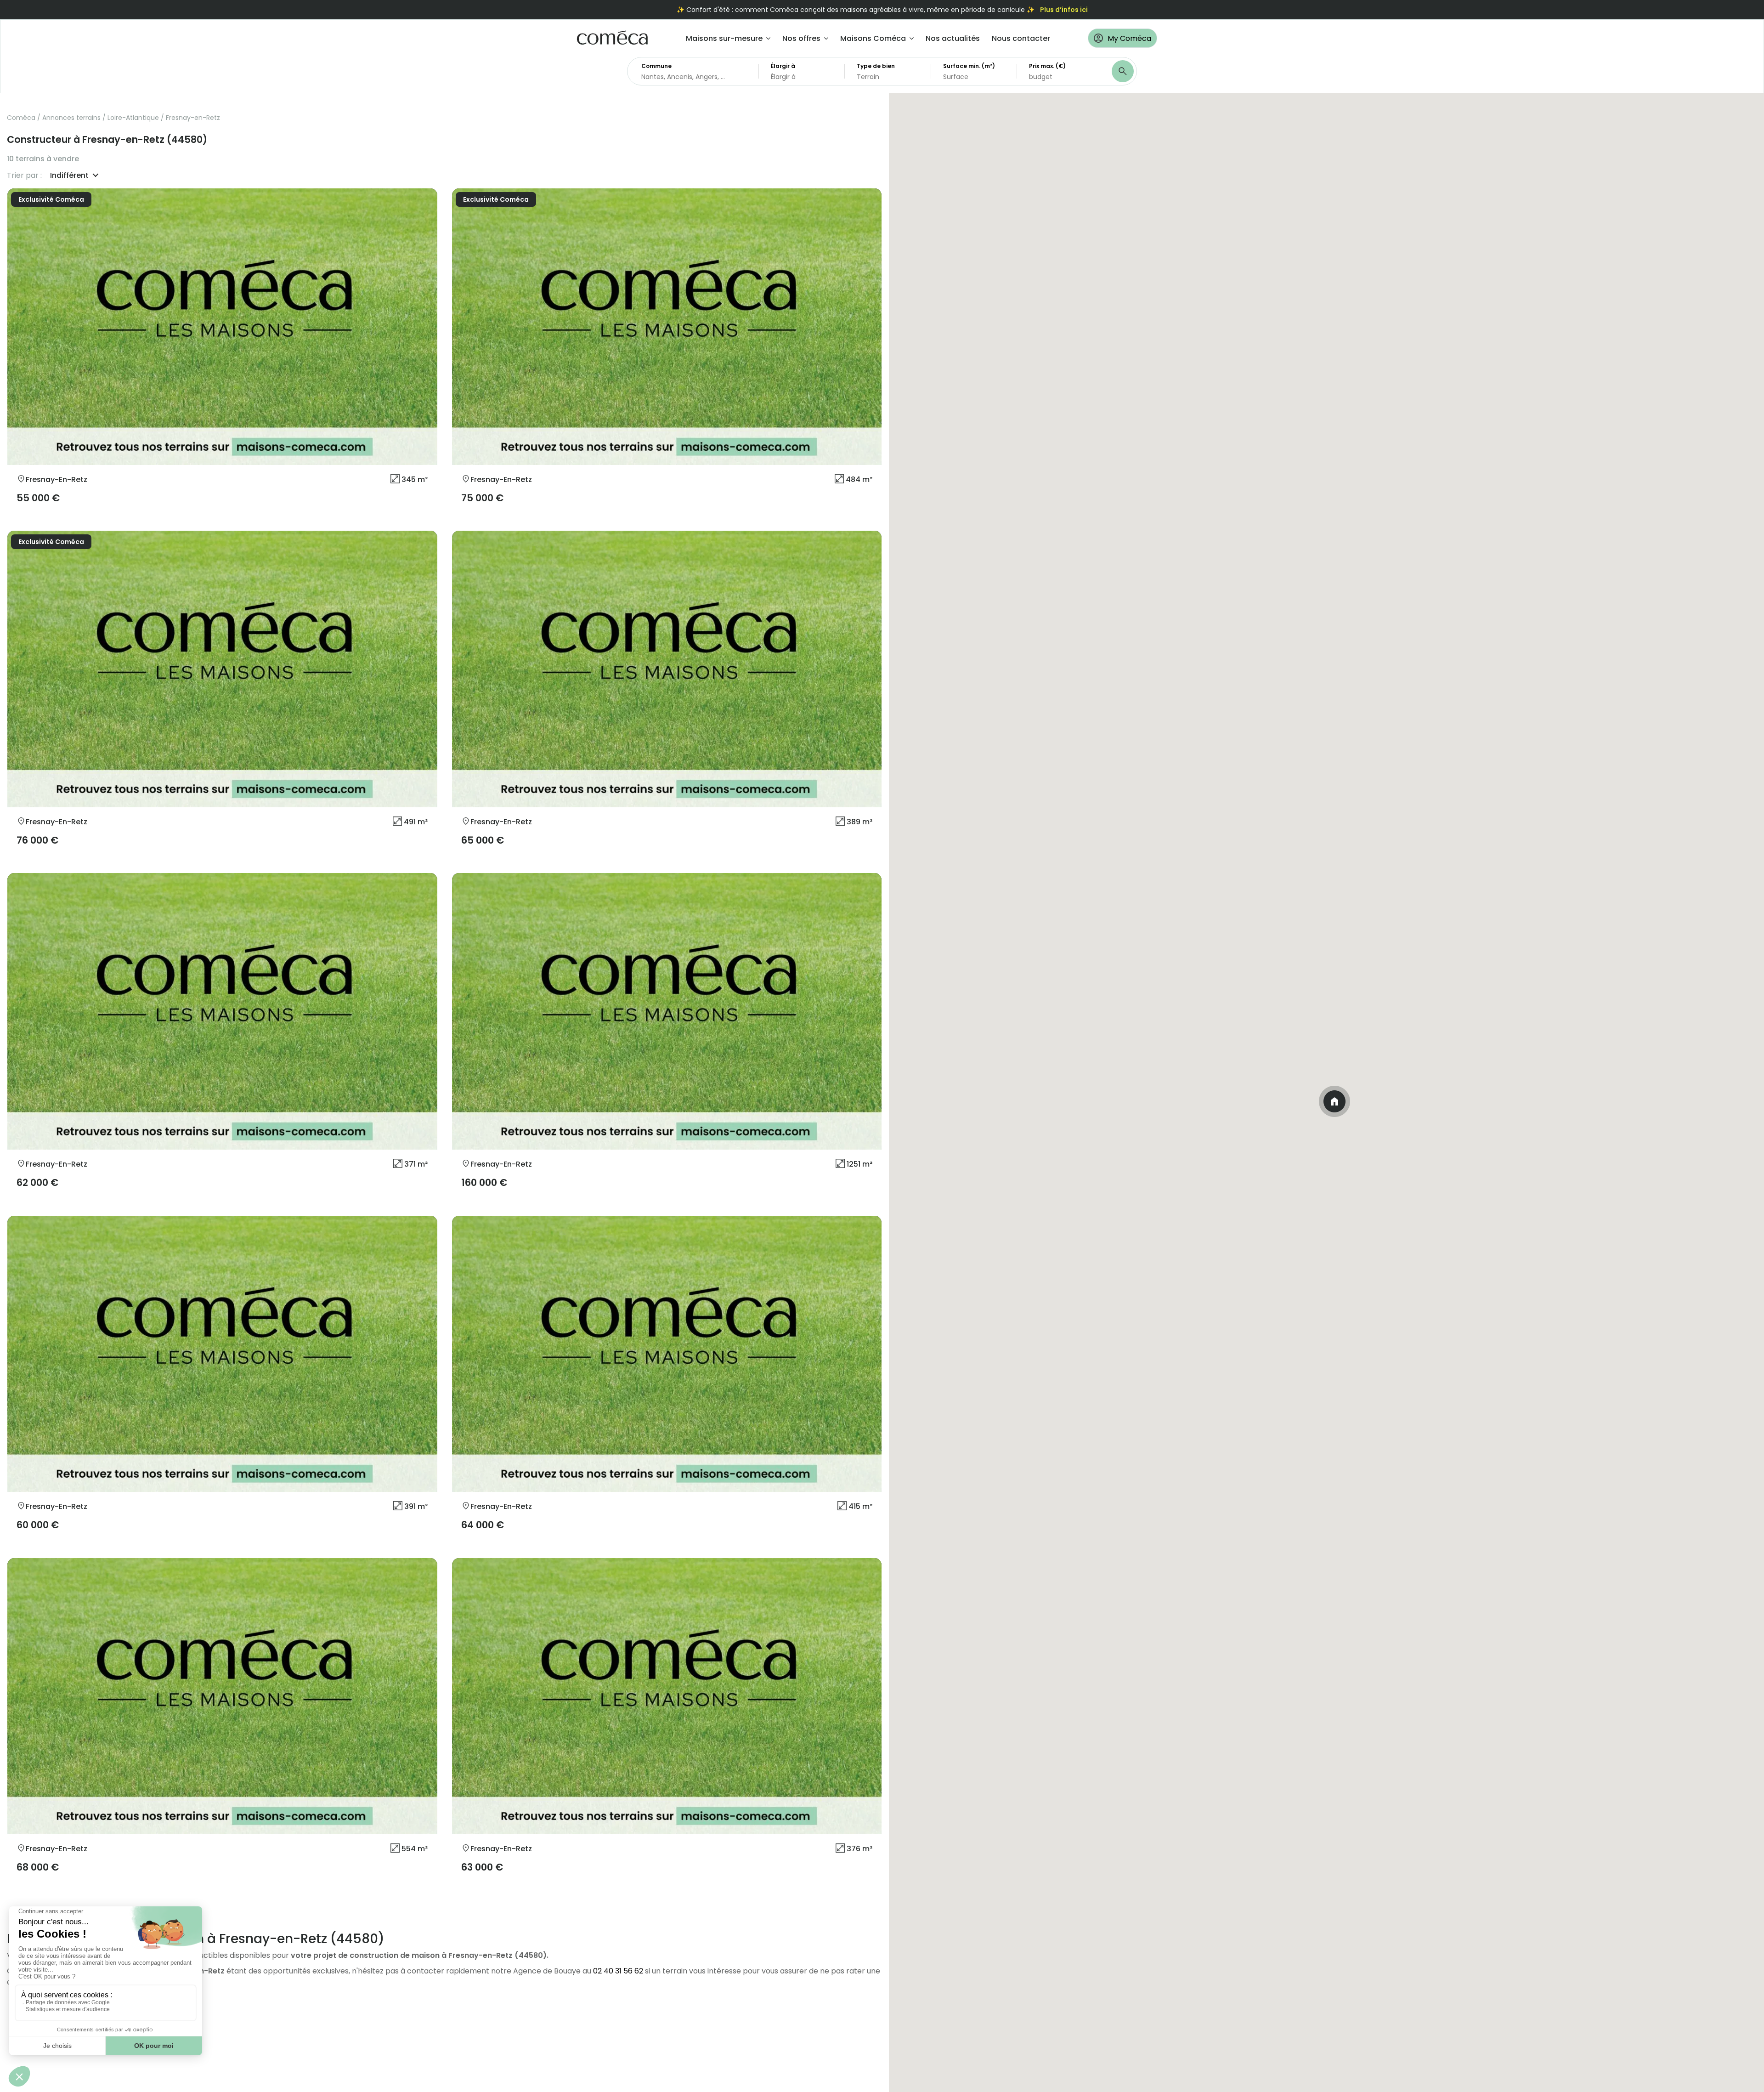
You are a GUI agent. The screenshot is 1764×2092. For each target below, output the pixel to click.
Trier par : (24, 176)
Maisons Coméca (873, 38)
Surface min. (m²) (969, 66)
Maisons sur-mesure (724, 38)
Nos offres (801, 38)
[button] (1334, 1101)
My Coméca (1129, 38)
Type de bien (876, 66)
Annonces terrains (71, 118)
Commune (656, 66)
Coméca (21, 118)
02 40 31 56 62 (618, 1971)
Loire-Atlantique (133, 118)
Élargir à (783, 66)
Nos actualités (953, 38)
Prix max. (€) (1047, 66)
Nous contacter (1021, 38)
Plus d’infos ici (1064, 10)
